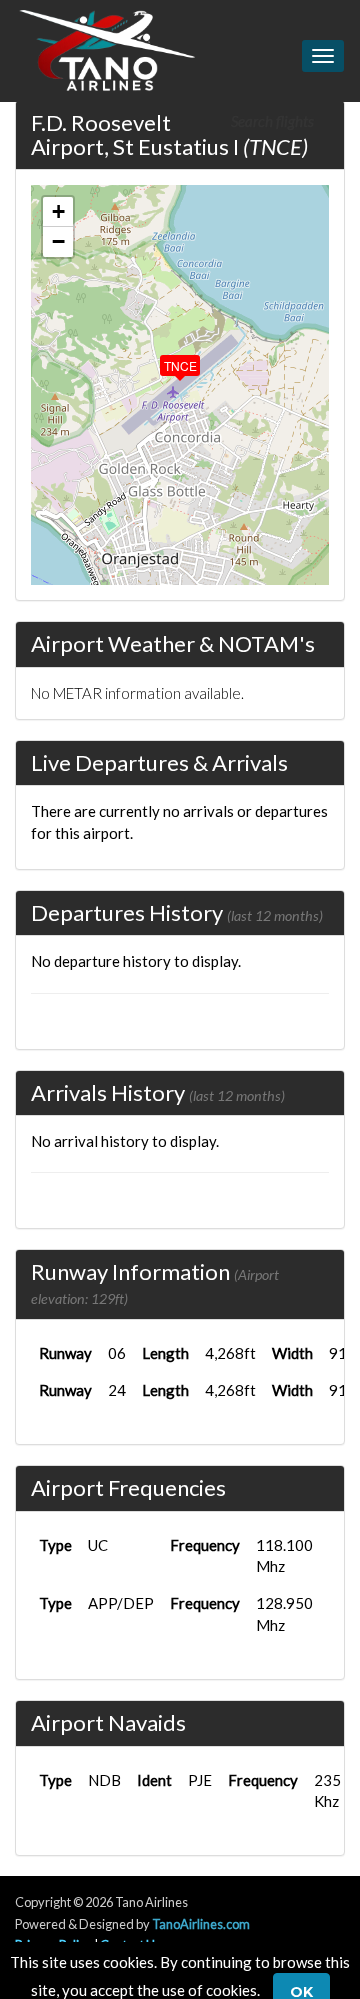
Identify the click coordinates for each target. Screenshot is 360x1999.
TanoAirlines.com (201, 1924)
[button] (166, 361)
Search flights (274, 121)
